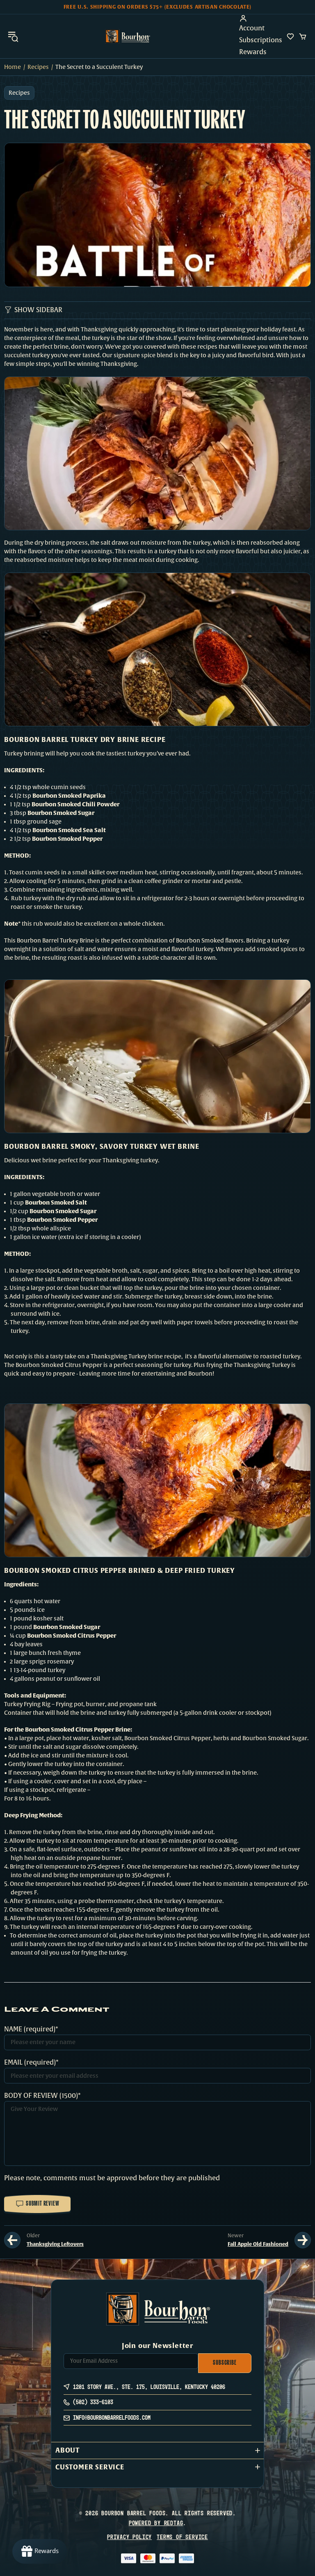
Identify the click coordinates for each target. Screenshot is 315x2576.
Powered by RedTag (156, 2523)
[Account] (261, 18)
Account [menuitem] (252, 28)
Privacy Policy (129, 2537)
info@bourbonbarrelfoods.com (112, 2417)
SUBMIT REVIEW (42, 2204)
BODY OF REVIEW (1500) (41, 2096)
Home (13, 67)
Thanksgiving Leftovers (55, 2244)
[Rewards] (40, 2551)
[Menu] (13, 36)
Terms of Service (182, 2537)
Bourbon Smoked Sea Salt (69, 830)
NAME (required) (30, 2029)
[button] (157, 2450)
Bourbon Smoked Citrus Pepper (72, 1636)
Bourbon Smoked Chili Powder (75, 804)
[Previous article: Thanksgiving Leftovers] (12, 2240)
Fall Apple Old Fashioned (258, 2244)
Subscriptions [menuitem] (261, 40)
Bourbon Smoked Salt (56, 1202)
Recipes (38, 67)
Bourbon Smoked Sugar (61, 813)
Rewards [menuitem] (253, 52)
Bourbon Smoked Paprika (69, 796)
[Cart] (303, 37)
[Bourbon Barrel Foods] (128, 36)
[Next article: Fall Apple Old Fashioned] (303, 2240)
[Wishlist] (290, 37)
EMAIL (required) (30, 2063)
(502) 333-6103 (93, 2402)
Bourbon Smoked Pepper (67, 839)
